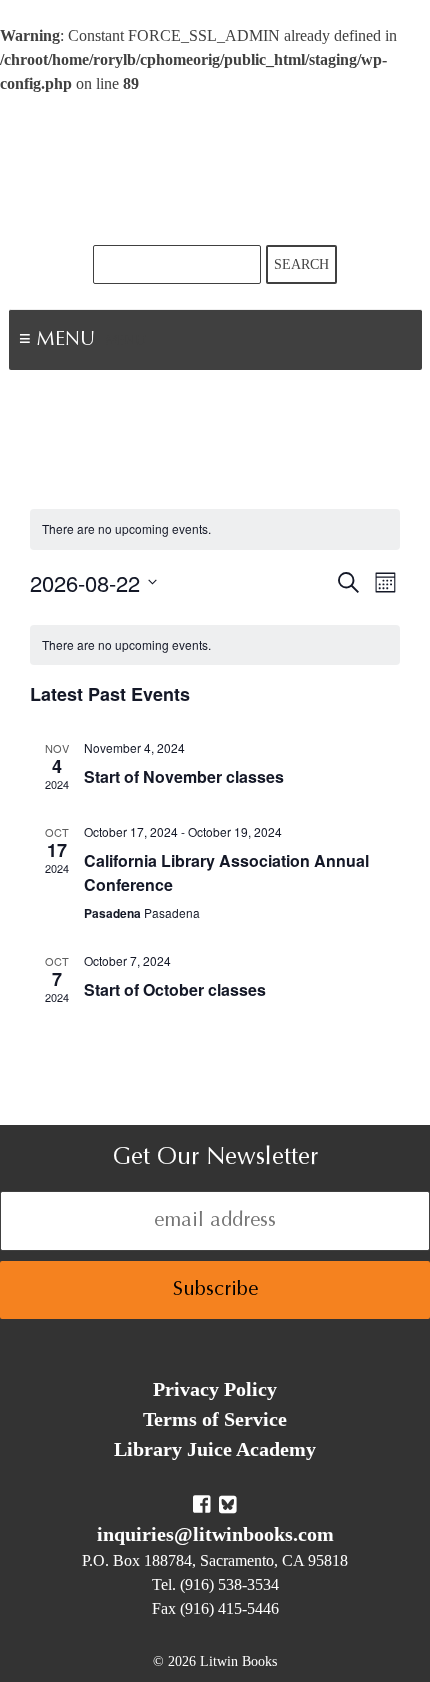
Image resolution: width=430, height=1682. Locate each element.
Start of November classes (184, 776)
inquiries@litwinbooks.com (215, 1534)
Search (301, 264)
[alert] (215, 529)
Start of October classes (175, 989)
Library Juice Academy (215, 1449)
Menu (126, 342)
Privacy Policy (215, 1389)
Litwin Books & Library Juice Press (215, 170)
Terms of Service (215, 1419)
